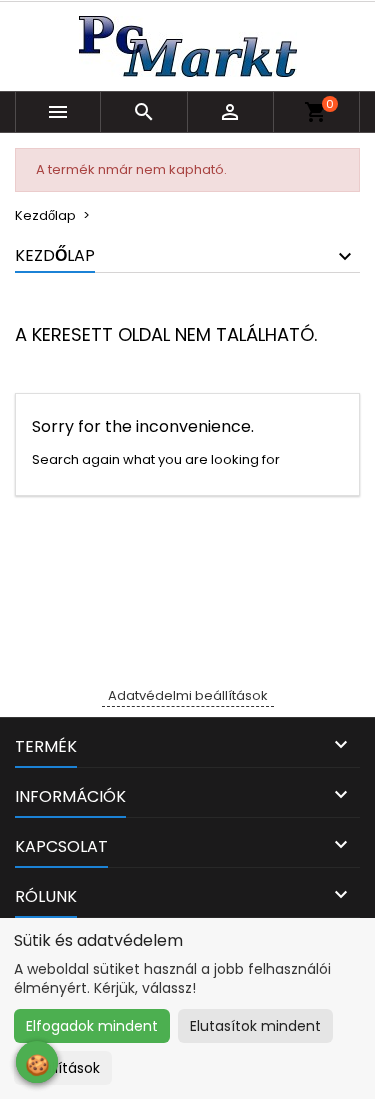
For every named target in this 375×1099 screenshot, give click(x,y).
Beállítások (63, 1068)
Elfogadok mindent (92, 1026)
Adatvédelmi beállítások (188, 695)
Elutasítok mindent (255, 1026)
